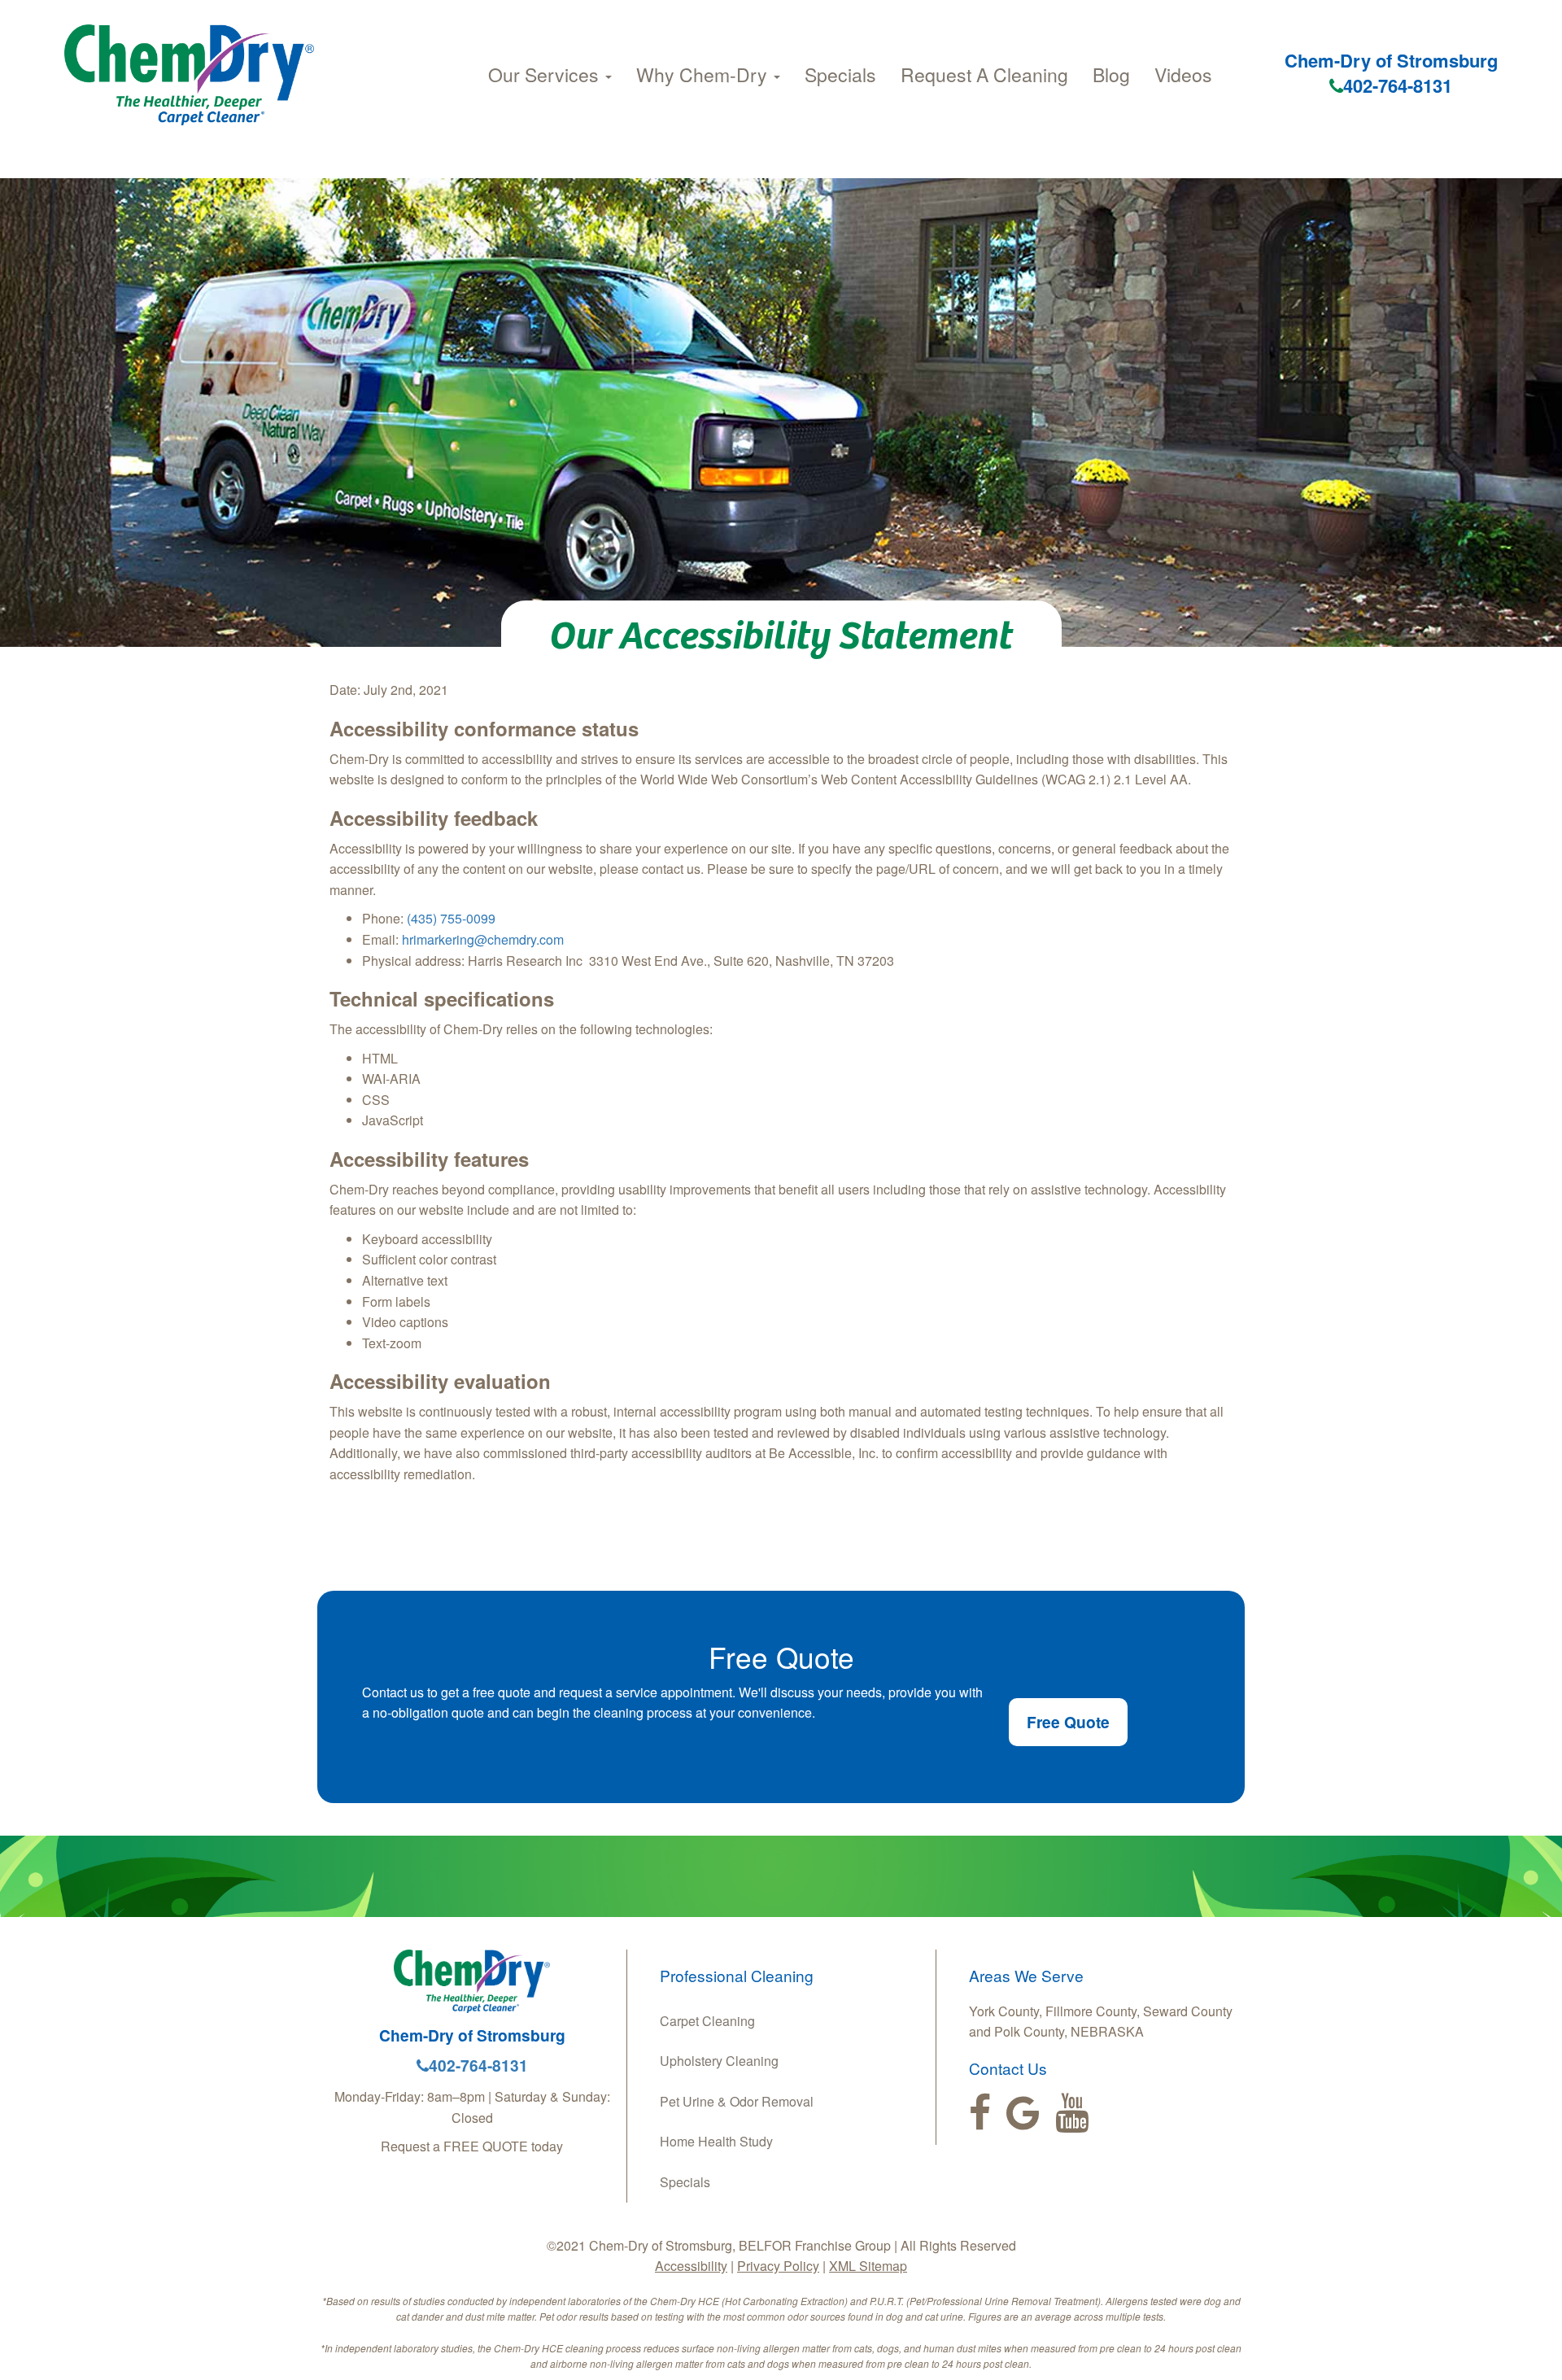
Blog (1111, 74)
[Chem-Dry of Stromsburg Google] (1023, 2113)
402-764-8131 (1398, 85)
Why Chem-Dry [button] (704, 74)
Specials (840, 74)
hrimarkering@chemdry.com (483, 939)
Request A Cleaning (984, 74)
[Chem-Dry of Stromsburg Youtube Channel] (1072, 2113)
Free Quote (1068, 1722)
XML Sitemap (868, 2266)
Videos (1183, 74)
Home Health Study (716, 2141)
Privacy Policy (778, 2266)
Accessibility (691, 2266)
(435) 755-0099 (451, 918)
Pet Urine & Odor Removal (737, 2101)
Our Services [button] (546, 74)
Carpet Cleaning (707, 2021)
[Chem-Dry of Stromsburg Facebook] (980, 2113)
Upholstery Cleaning (719, 2061)
